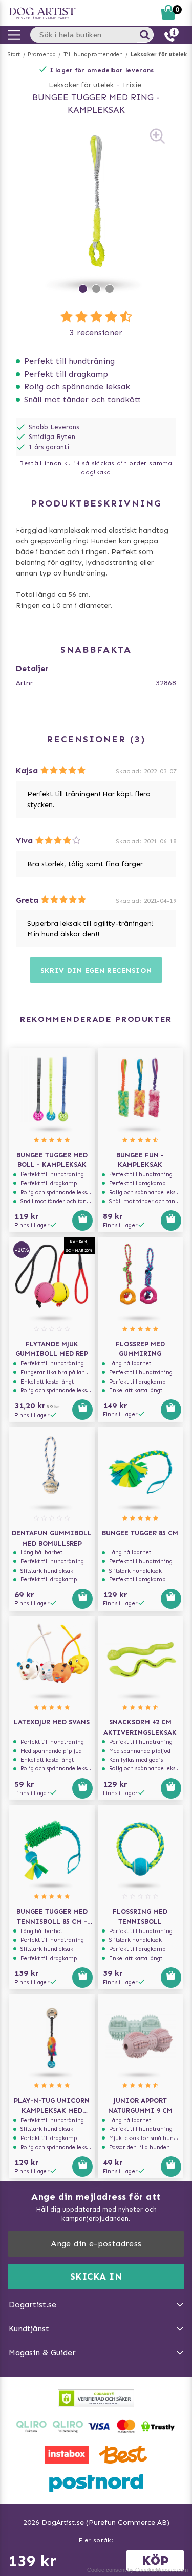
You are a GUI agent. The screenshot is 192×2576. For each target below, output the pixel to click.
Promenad (42, 54)
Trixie (132, 85)
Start (14, 54)
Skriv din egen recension (96, 970)
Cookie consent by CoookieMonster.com (137, 2570)
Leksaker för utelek (159, 54)
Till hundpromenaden (93, 54)
